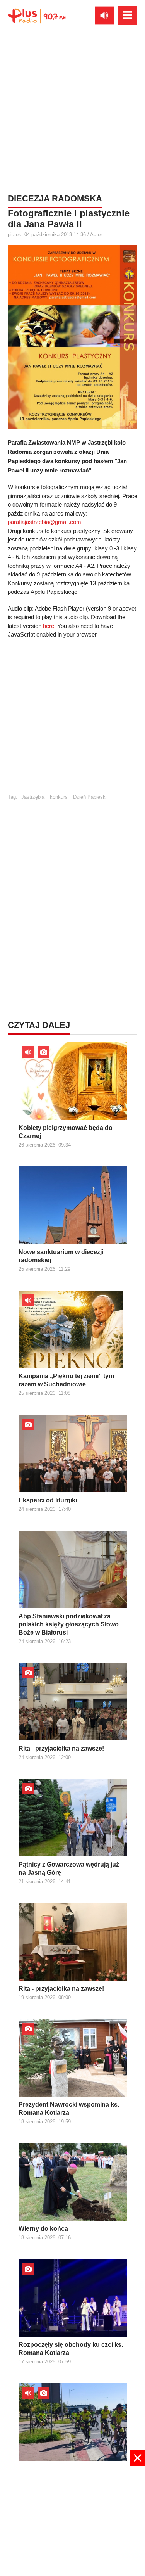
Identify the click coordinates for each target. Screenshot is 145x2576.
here (49, 626)
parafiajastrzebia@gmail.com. (45, 522)
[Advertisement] (72, 112)
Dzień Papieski (90, 797)
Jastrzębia (33, 797)
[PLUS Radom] (37, 16)
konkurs (59, 797)
